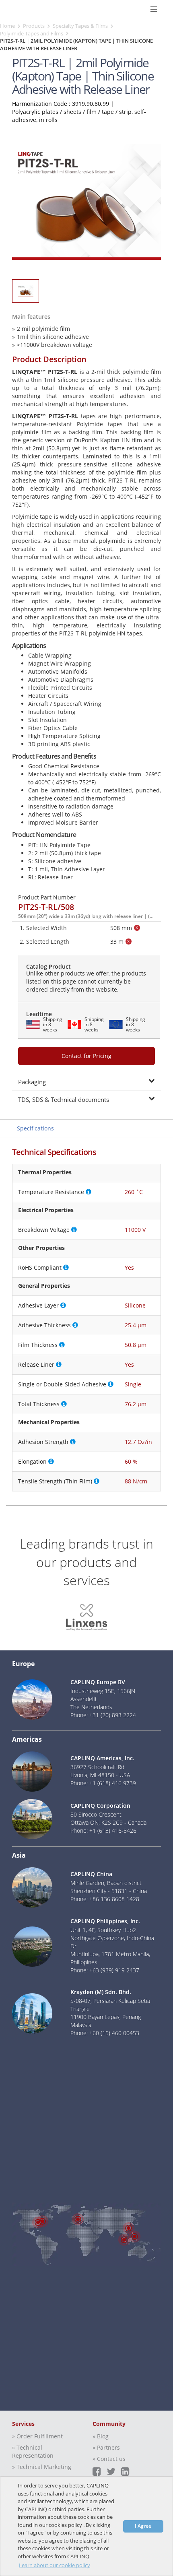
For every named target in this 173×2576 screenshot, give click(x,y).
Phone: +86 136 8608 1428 (105, 1899)
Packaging (32, 1082)
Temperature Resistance (51, 1192)
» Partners (106, 2447)
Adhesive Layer (38, 1305)
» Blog (101, 2436)
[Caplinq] (15, 9)
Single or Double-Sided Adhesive (62, 1384)
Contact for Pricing (86, 1056)
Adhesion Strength (43, 1442)
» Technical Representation (33, 2451)
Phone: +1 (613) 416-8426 (103, 1830)
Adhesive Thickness (44, 1325)
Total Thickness (39, 1404)
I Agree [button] (143, 2526)
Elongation (32, 1461)
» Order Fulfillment (37, 2436)
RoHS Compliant (40, 1267)
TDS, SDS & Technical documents (64, 1099)
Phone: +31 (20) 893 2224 (103, 1715)
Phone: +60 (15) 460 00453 (105, 2033)
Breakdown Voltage (44, 1230)
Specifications (35, 1128)
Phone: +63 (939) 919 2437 (105, 1970)
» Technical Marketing (42, 2467)
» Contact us (109, 2459)
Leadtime (39, 1014)
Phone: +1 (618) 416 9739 (103, 1783)
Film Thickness (38, 1345)
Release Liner (36, 1364)
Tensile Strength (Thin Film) (55, 1481)
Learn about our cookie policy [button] (55, 2565)
